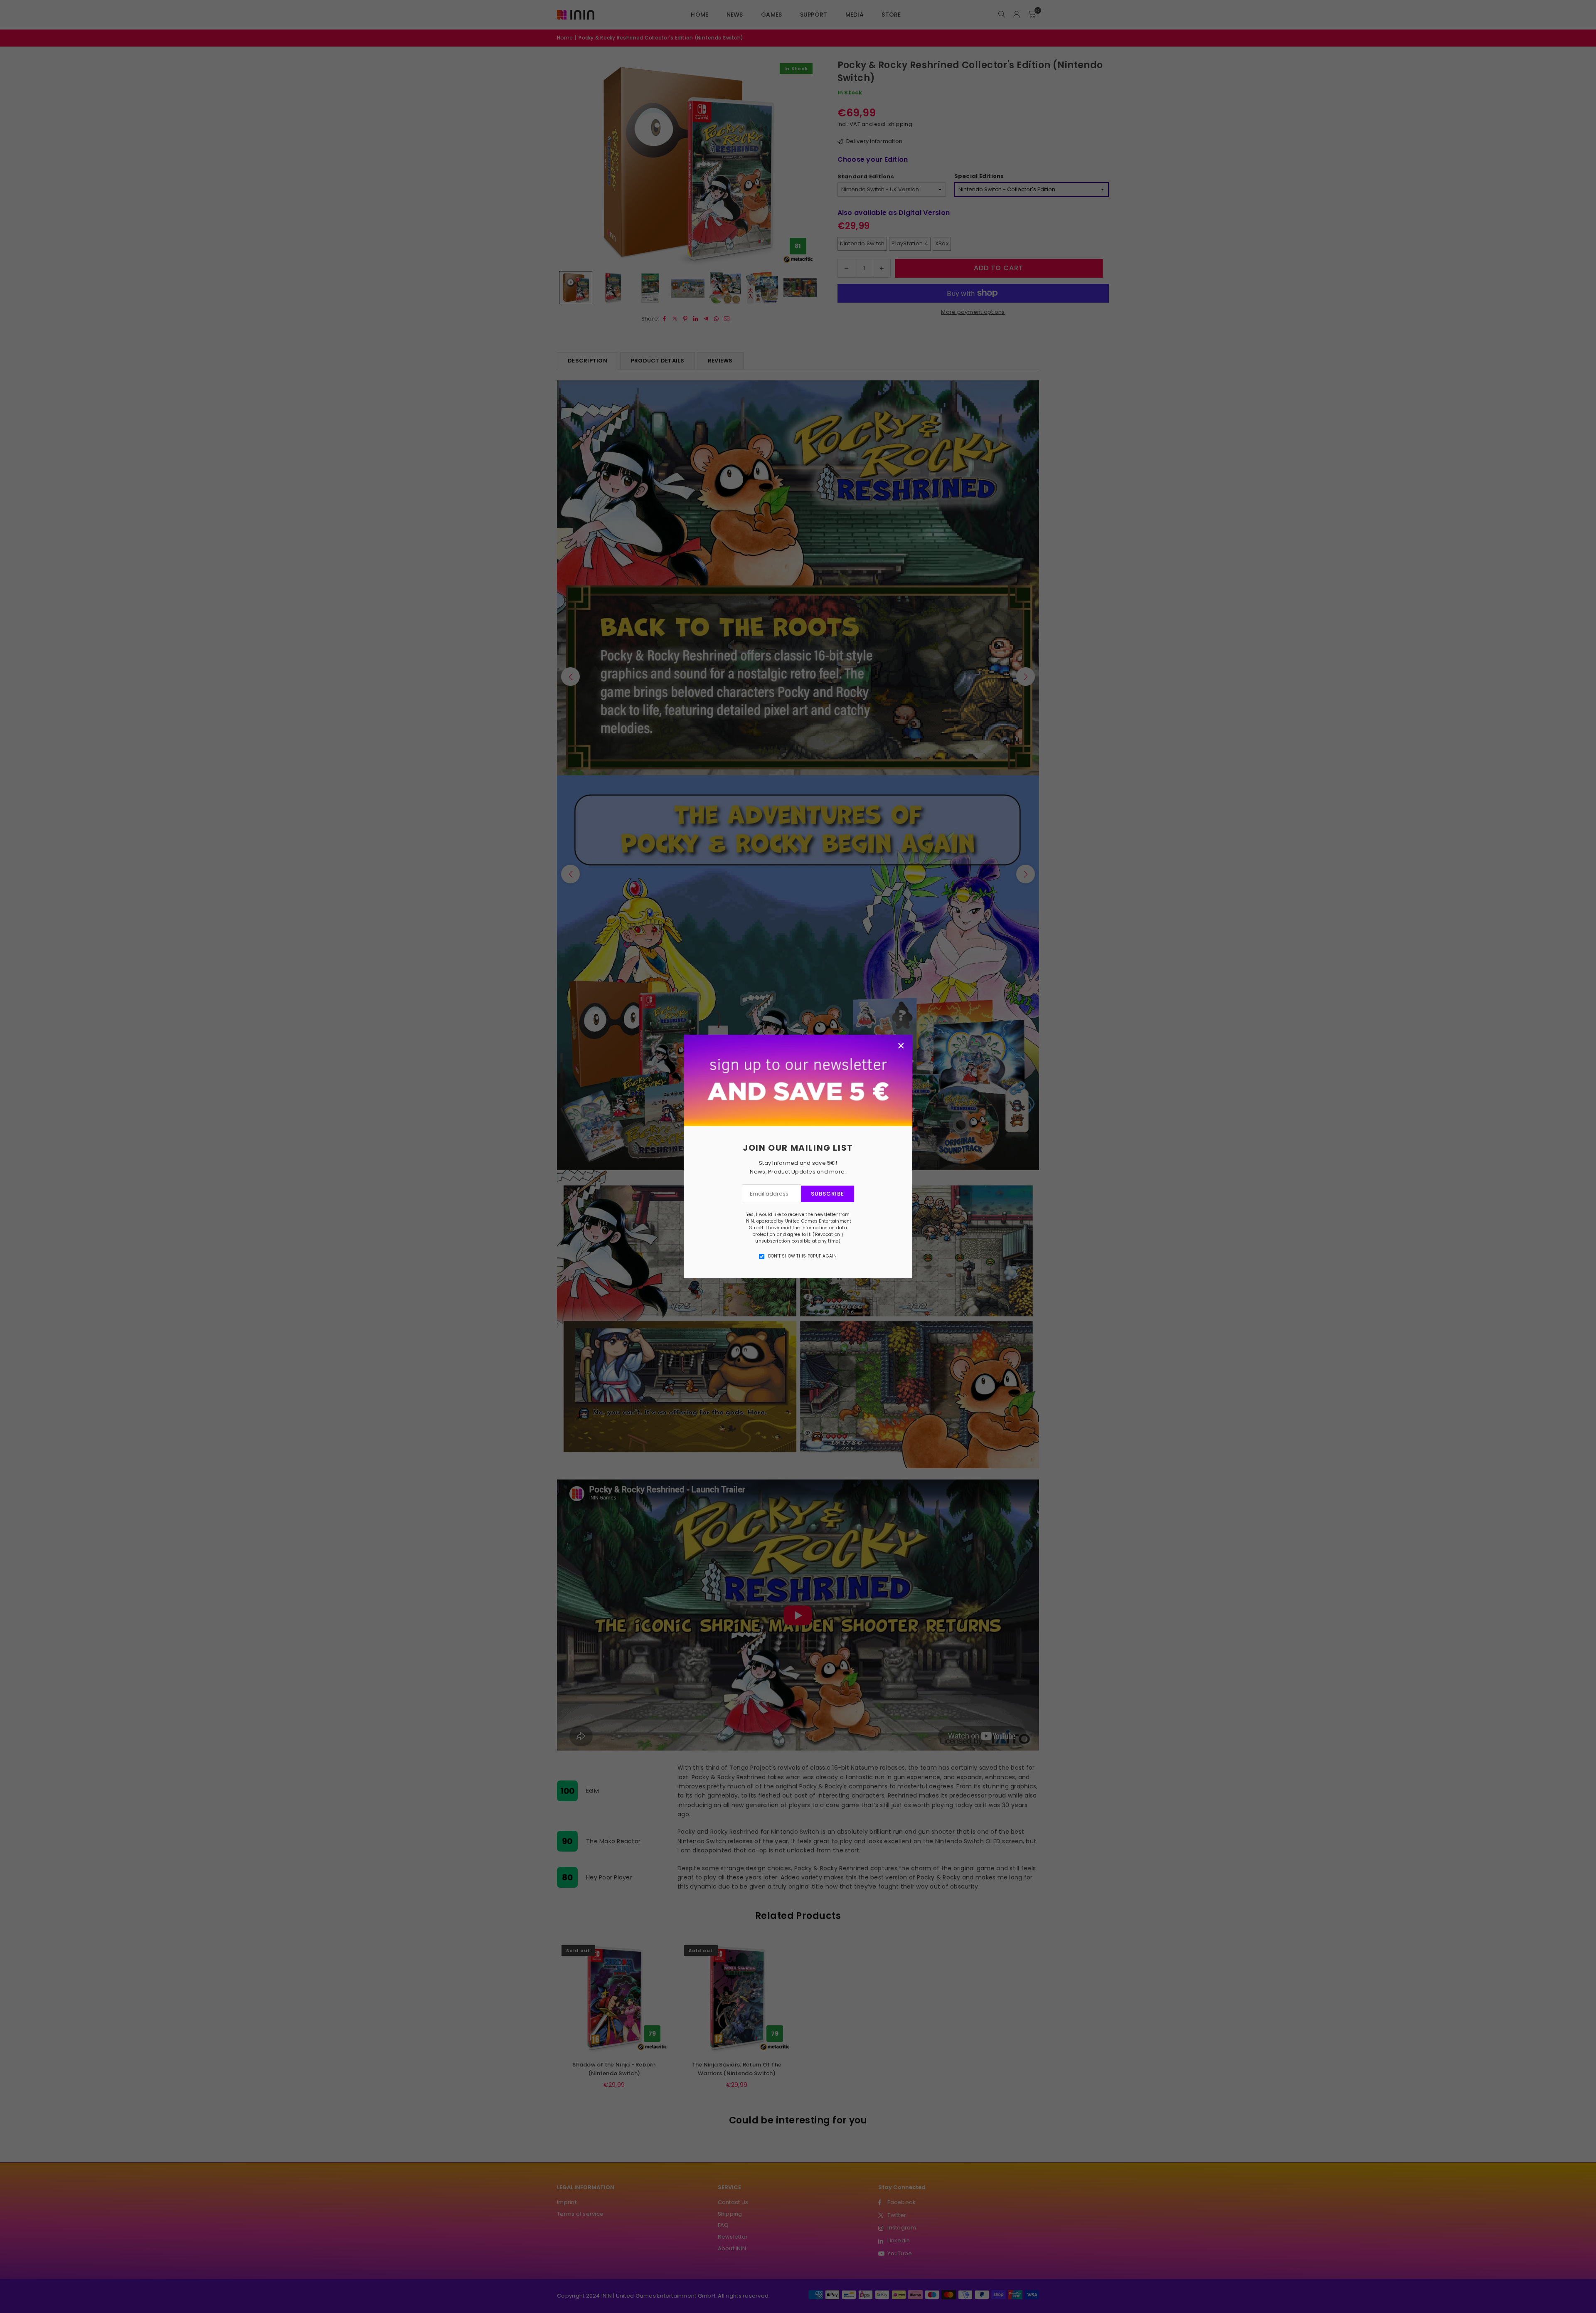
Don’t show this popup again (803, 1256)
